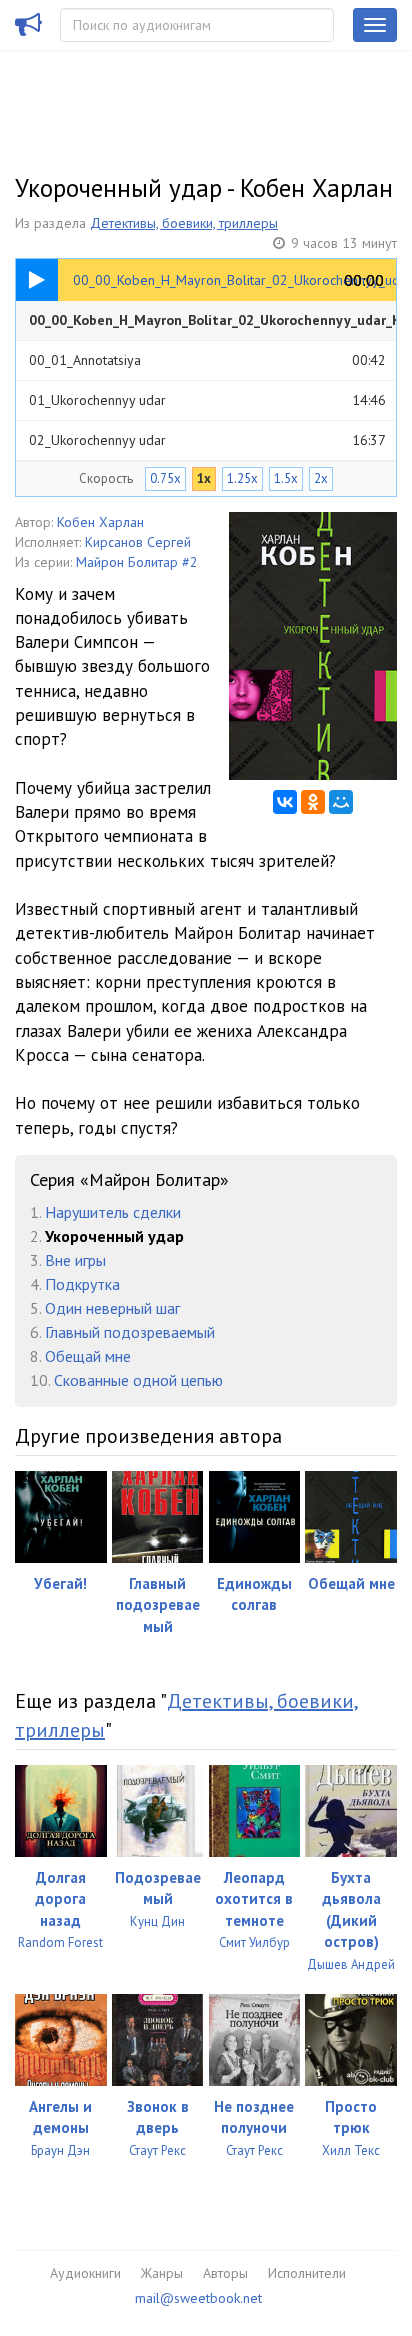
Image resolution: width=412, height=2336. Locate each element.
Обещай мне (88, 1356)
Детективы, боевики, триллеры (184, 223)
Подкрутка (82, 1284)
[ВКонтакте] (285, 802)
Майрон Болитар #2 (137, 562)
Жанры (162, 2273)
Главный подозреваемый (130, 1332)
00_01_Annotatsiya (207, 360)
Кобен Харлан (100, 522)
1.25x (242, 478)
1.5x (286, 478)
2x (321, 478)
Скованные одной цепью (138, 1380)
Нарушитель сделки (113, 1212)
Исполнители (307, 2273)
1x (204, 478)
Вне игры (75, 1260)
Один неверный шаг (112, 1308)
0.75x (165, 478)
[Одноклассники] (313, 802)
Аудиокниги (85, 2273)
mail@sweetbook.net (198, 2298)
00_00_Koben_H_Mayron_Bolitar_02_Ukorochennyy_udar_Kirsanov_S (212, 325)
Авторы (225, 2273)
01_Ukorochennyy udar (207, 400)
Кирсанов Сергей (138, 542)
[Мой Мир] (341, 802)
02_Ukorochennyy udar (207, 440)
